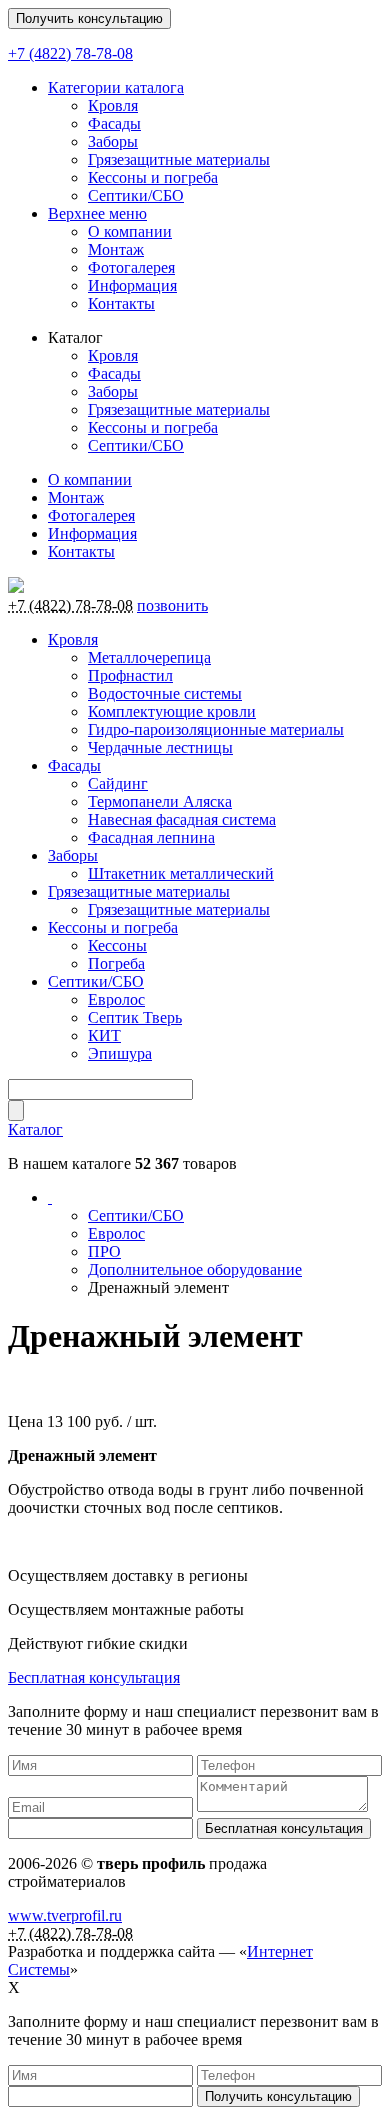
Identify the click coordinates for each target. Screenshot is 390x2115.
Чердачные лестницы (160, 747)
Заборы (113, 141)
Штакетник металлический (181, 873)
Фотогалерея (131, 267)
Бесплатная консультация (94, 1677)
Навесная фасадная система (182, 819)
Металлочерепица (149, 657)
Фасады (114, 123)
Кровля (113, 105)
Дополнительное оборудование (195, 1269)
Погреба (116, 963)
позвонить (172, 605)
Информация (132, 285)
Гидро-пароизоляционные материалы (216, 729)
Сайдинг (118, 783)
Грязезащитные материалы (179, 159)
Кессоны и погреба (153, 177)
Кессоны (117, 945)
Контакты (121, 303)
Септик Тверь (135, 1017)
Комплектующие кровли (172, 711)
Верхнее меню (97, 213)
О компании (130, 231)
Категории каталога (116, 87)
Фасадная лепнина (151, 837)
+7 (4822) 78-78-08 (70, 53)
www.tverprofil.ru (65, 1915)
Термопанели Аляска (160, 801)
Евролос (116, 999)
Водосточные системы (165, 693)
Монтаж (116, 249)
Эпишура (120, 1053)
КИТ (104, 1035)
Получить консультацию (89, 18)
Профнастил (130, 675)
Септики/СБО (136, 195)
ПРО (104, 1251)
